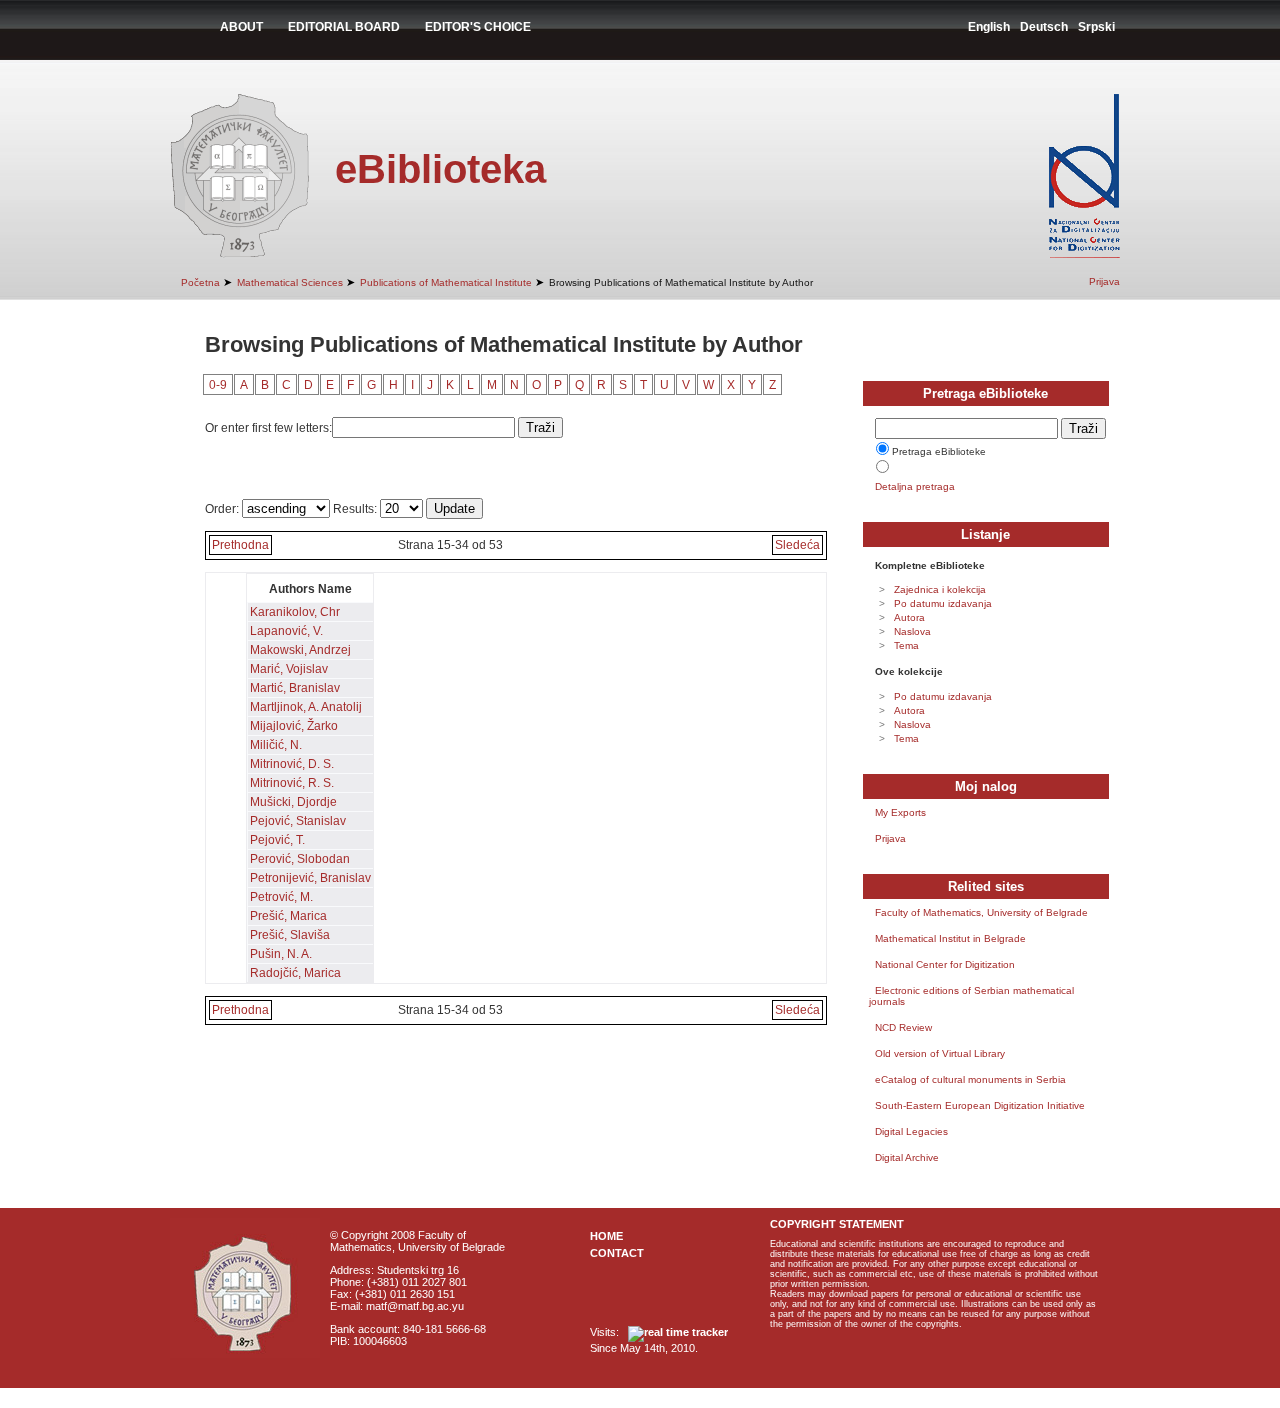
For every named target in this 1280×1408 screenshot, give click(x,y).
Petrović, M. (281, 897)
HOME (606, 1236)
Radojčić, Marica (295, 973)
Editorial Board (344, 27)
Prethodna (240, 545)
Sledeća (797, 545)
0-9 (218, 385)
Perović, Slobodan (300, 859)
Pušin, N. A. (281, 954)
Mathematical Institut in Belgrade (950, 938)
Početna (200, 282)
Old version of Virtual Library (940, 1053)
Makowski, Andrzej (300, 650)
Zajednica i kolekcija (940, 589)
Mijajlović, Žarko (294, 726)
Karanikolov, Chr (295, 612)
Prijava (1104, 281)
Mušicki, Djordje (293, 802)
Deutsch (1044, 27)
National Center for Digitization (945, 964)
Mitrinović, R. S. (292, 783)
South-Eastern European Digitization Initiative (980, 1105)
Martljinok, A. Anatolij (306, 707)
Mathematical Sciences (290, 282)
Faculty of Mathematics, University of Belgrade (981, 912)
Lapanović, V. (286, 631)
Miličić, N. (276, 745)
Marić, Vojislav (289, 669)
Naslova (912, 631)
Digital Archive (907, 1157)
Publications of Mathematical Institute (446, 282)
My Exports (900, 812)
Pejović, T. (277, 840)
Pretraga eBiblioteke (939, 451)
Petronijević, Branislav (310, 878)
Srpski (1096, 27)
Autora (909, 617)
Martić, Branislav (295, 688)
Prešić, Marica (288, 916)
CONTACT (617, 1253)
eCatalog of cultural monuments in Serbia (970, 1079)
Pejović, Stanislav (298, 821)
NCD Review (903, 1027)
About (241, 27)
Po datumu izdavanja (943, 603)
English (989, 27)
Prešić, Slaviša (290, 935)
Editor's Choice (478, 27)
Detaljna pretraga (915, 486)
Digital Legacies (911, 1131)
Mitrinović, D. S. (292, 764)
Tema (906, 645)
